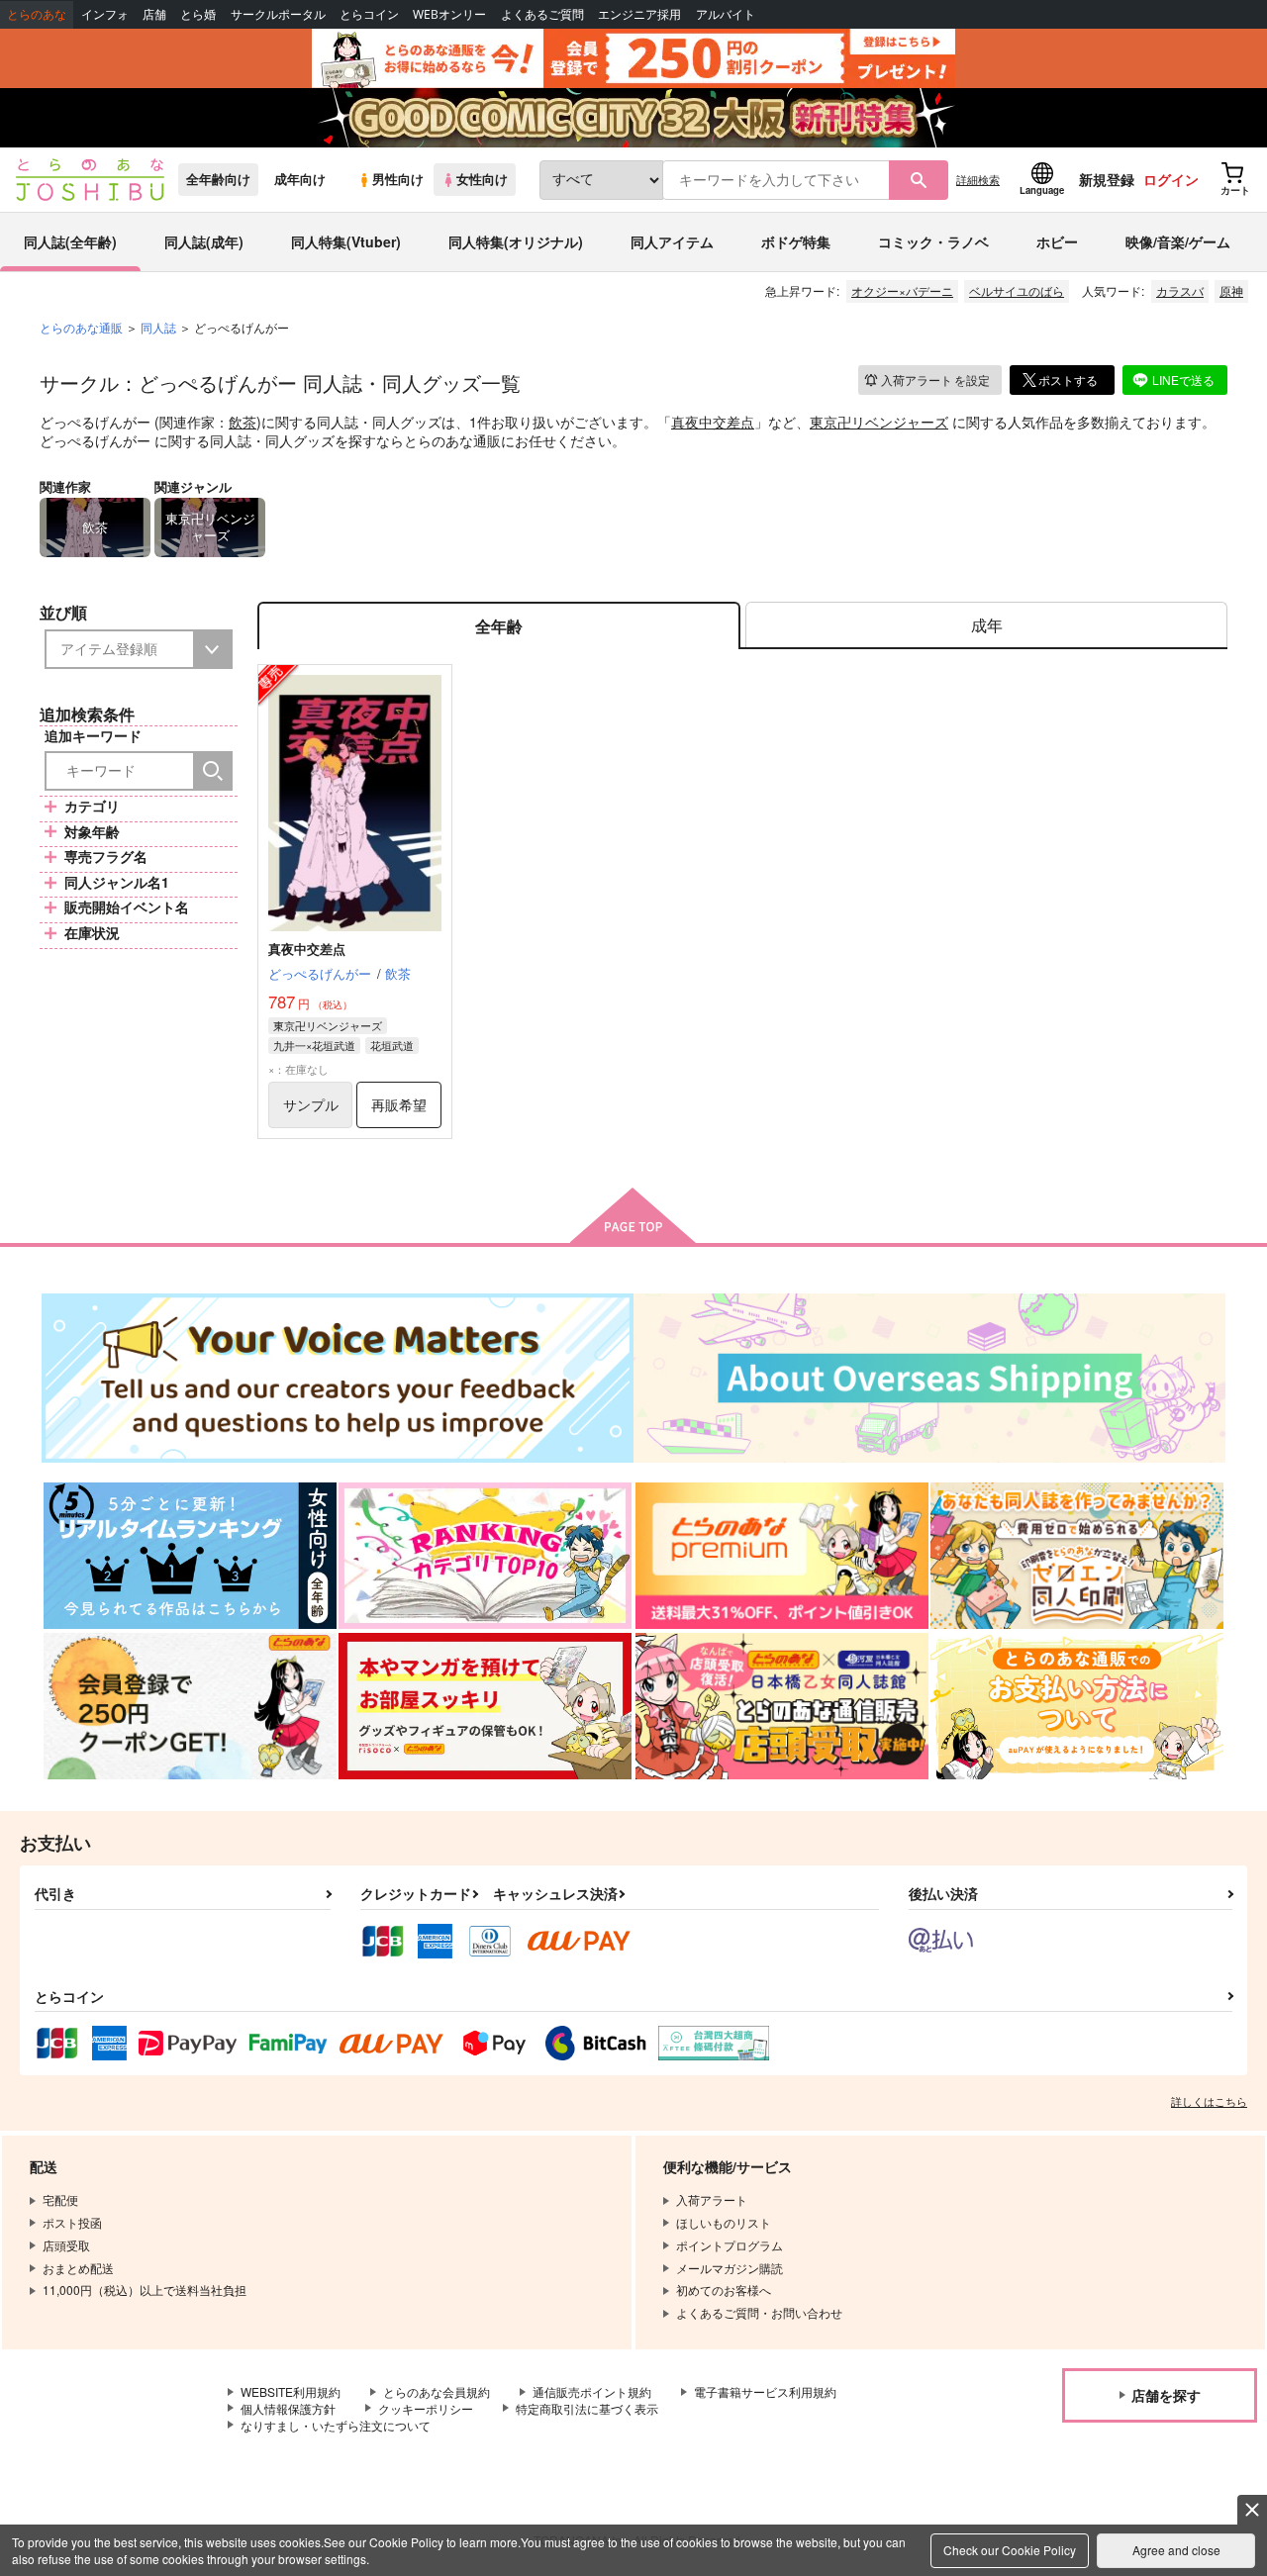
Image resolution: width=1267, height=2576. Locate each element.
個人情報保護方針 (288, 2408)
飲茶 (243, 422)
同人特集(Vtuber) (346, 241)
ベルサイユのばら (1017, 290)
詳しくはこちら (1209, 2101)
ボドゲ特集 (796, 241)
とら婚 (198, 14)
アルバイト (726, 14)
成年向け (300, 179)
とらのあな (37, 14)
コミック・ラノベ (933, 241)
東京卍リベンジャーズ (879, 422)
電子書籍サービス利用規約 (765, 2391)
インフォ (105, 14)
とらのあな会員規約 (437, 2391)
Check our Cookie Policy (1010, 2550)
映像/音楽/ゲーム (1178, 241)
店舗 (154, 14)
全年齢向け (218, 179)
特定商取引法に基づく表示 (587, 2408)
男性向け (398, 179)
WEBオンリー (449, 14)
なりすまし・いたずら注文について (336, 2425)
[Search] (213, 771)
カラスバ (1180, 290)
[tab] (986, 626)
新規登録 (1107, 179)
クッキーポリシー (426, 2408)
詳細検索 (978, 179)
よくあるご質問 (542, 14)
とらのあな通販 (81, 327)
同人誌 (158, 327)
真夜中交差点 (713, 422)
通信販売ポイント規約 (592, 2391)
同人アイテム (672, 241)
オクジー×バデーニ (902, 290)
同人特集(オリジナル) (516, 241)
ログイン (1171, 179)
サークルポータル (278, 14)
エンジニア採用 (639, 14)
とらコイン (369, 14)
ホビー (1057, 241)
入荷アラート (935, 380)
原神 (1231, 290)
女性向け (482, 179)
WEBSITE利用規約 (291, 2391)
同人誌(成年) (204, 241)
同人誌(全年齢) (70, 241)
